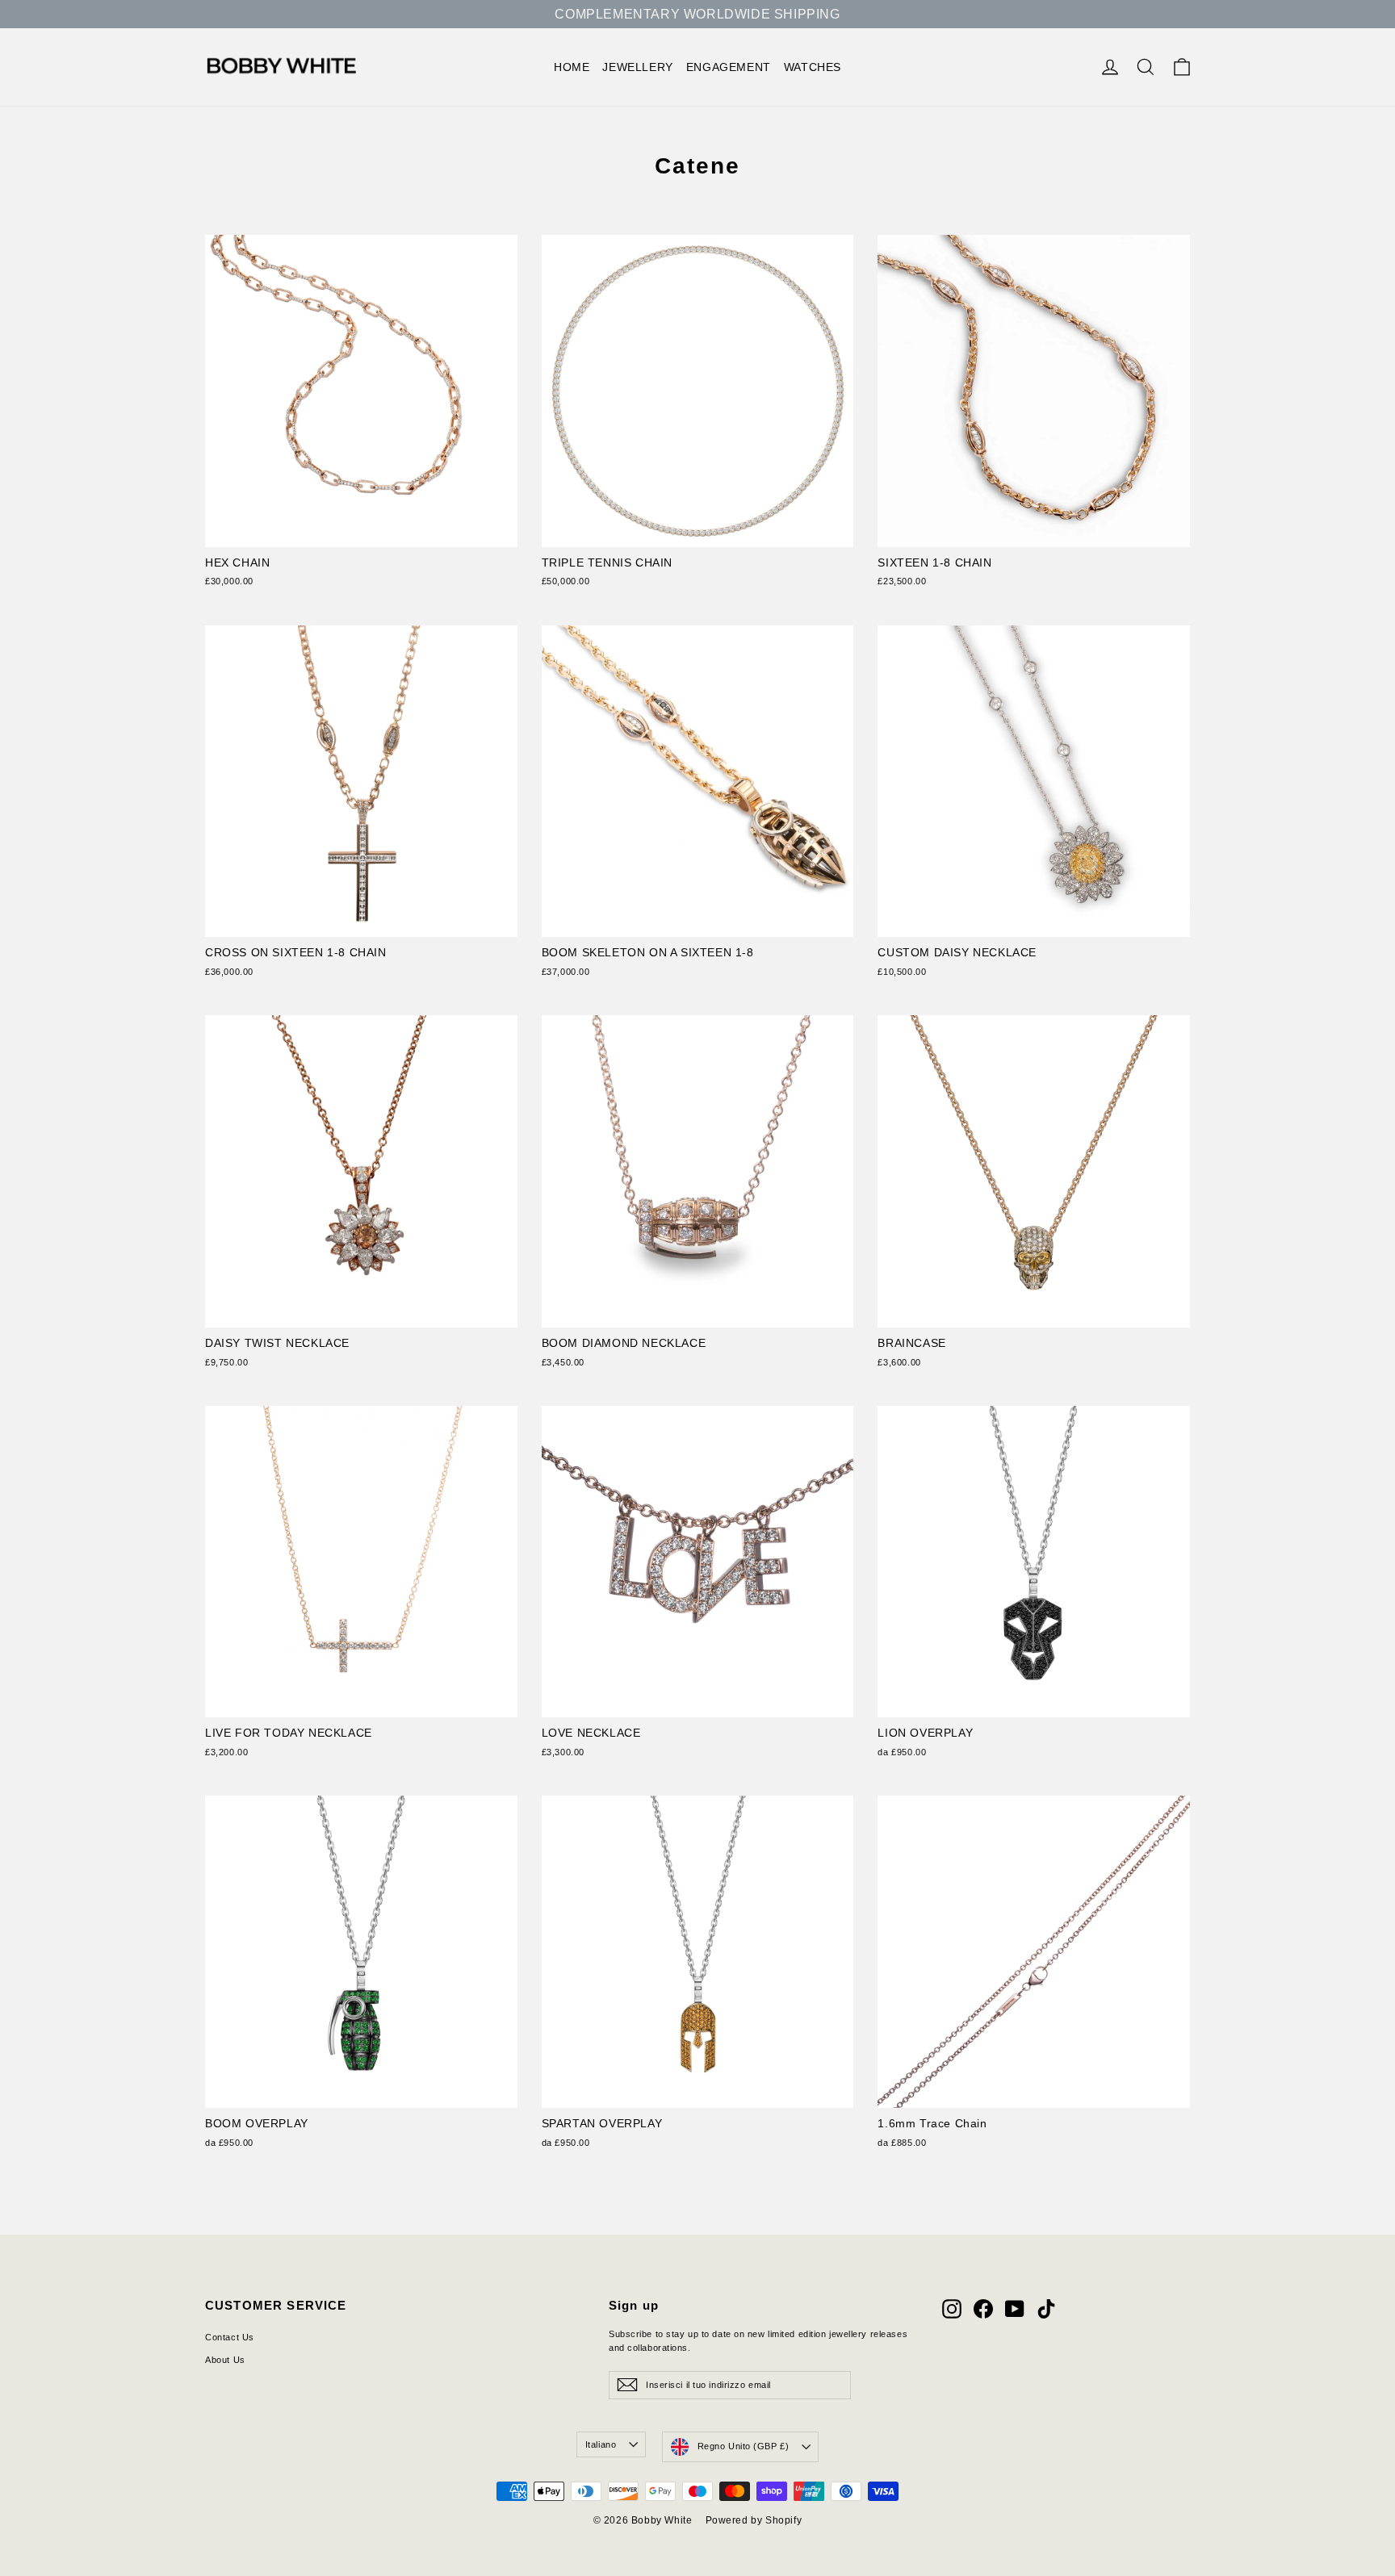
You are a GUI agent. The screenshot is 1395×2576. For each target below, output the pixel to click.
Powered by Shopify (754, 2520)
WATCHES (813, 67)
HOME (572, 67)
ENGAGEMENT (729, 67)
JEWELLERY (637, 67)
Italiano (601, 2444)
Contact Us (230, 2337)
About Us (225, 2360)
